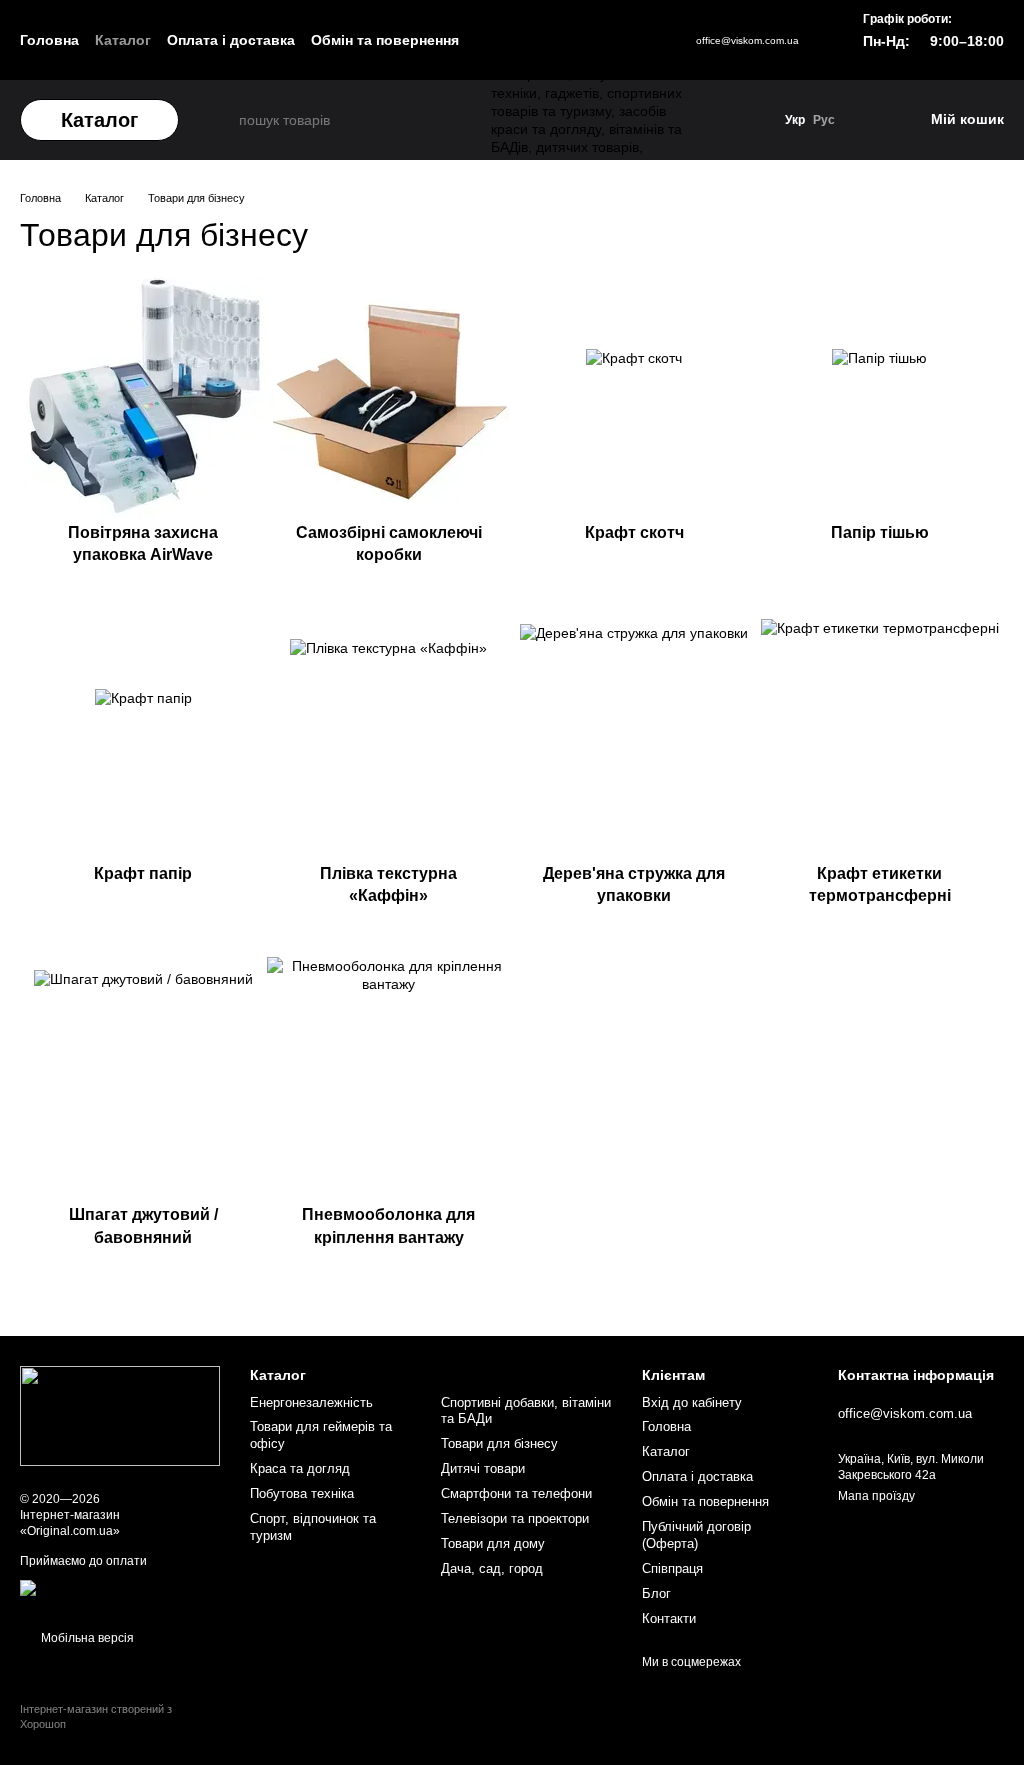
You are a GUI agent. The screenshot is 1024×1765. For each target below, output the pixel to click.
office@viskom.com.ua (747, 40)
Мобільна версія (86, 1638)
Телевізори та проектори (515, 1518)
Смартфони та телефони (516, 1493)
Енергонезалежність (311, 1402)
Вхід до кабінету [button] (692, 1402)
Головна (49, 40)
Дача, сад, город (492, 1568)
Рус (824, 120)
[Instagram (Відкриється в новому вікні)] (578, 40)
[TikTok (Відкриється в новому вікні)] (606, 40)
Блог (656, 1593)
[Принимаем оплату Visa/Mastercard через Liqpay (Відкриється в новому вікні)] (120, 1595)
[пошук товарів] (221, 120)
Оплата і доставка (231, 40)
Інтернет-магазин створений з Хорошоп (96, 1716)
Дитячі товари (483, 1468)
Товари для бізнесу (499, 1443)
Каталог (123, 40)
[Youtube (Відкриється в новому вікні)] (634, 40)
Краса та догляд (300, 1468)
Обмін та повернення (385, 40)
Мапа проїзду (876, 1496)
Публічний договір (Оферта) (696, 1535)
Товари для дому (493, 1543)
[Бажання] (869, 120)
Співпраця (672, 1568)
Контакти (669, 1618)
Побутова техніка (302, 1493)
